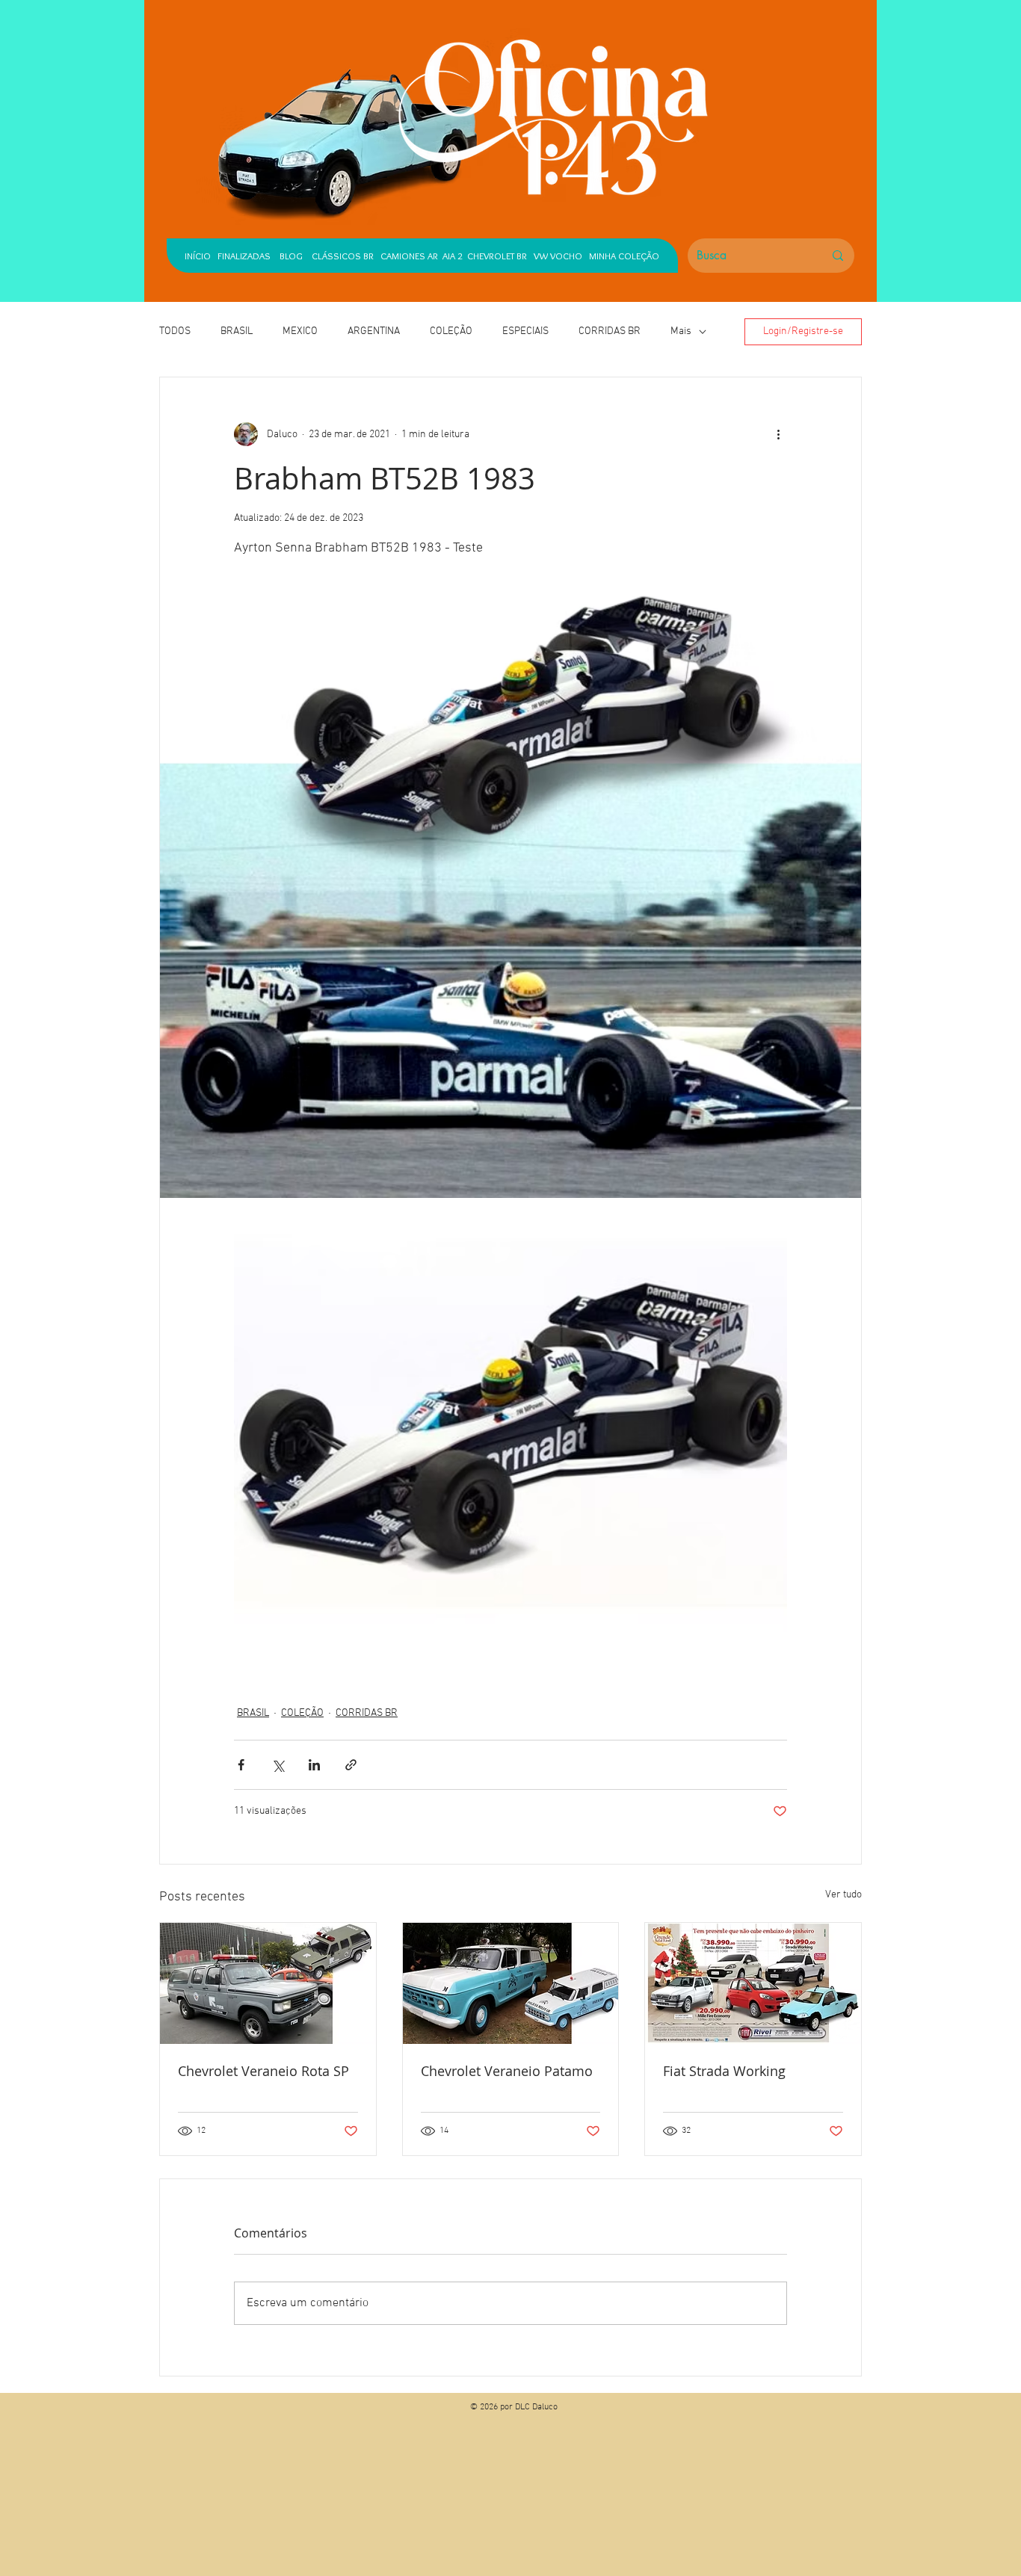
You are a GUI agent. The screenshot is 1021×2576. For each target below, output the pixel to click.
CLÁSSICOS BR (339, 256)
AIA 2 (453, 256)
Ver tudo (843, 1895)
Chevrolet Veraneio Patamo (507, 2071)
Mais (681, 331)
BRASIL (237, 331)
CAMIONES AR (409, 256)
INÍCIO (198, 256)
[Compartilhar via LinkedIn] (314, 1765)
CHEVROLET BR (497, 256)
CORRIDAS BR (610, 331)
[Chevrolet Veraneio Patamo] (511, 1983)
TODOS (175, 331)
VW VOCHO (558, 256)
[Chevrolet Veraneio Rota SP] (268, 1983)
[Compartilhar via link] (351, 1765)
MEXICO (300, 331)
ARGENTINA (374, 331)
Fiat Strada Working (724, 2071)
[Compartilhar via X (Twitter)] (278, 1765)
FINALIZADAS (244, 256)
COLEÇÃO (451, 331)
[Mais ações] (778, 434)
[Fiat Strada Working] (753, 1983)
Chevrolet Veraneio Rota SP (263, 2071)
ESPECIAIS (525, 331)
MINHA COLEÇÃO (624, 256)
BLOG (291, 256)
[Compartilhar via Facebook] (241, 1765)
